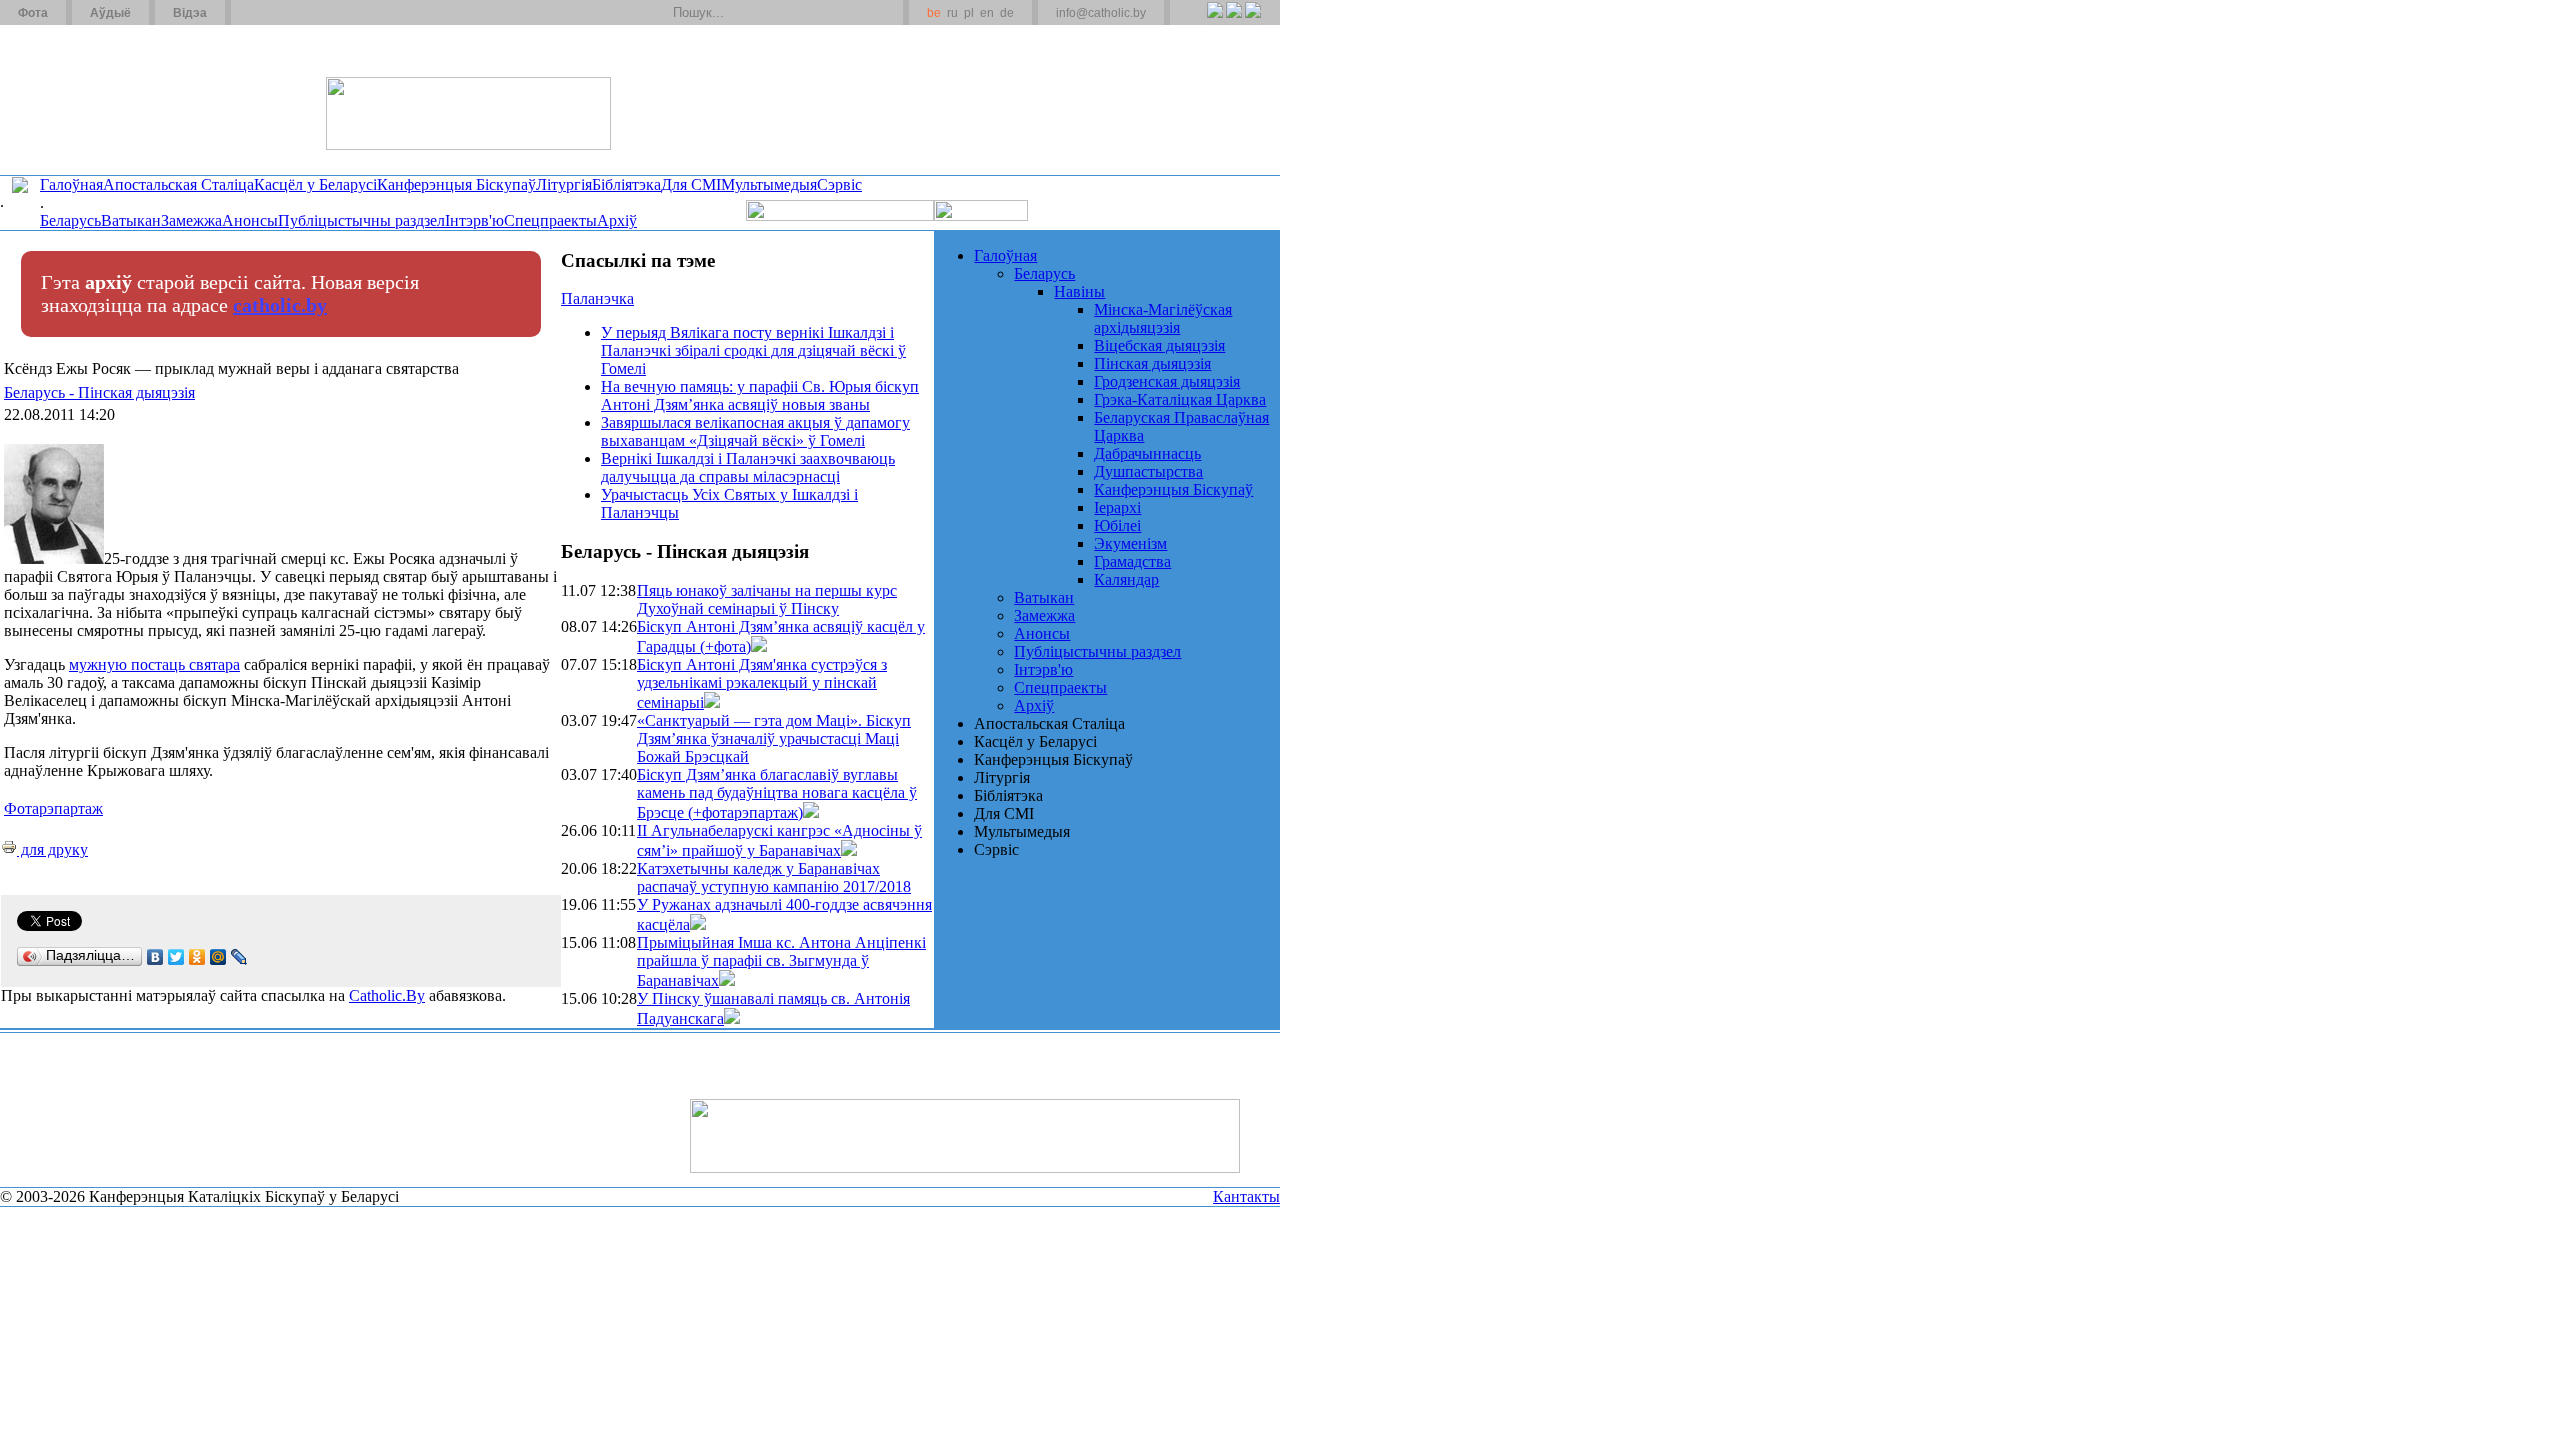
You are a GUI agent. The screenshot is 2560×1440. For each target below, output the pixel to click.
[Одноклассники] (197, 957)
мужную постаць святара (154, 664)
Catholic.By (387, 995)
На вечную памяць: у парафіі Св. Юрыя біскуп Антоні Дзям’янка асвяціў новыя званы (760, 395)
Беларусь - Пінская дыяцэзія (99, 392)
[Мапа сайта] (303, 13)
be (934, 13)
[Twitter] (1233, 21)
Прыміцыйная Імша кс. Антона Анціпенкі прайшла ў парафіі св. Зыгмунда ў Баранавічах (781, 961)
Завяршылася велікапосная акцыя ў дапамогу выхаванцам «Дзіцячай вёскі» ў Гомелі (755, 431)
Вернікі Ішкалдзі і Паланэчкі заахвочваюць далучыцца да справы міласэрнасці (748, 467)
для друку (52, 849)
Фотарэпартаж (53, 808)
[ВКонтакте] (155, 957)
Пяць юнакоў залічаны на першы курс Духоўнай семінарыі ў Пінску (767, 599)
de (1007, 13)
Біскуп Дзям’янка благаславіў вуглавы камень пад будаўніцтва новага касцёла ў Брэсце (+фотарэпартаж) (777, 793)
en (987, 13)
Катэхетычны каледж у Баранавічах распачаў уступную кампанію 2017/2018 (774, 877)
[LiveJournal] (239, 957)
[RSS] (1214, 21)
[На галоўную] (75, 99)
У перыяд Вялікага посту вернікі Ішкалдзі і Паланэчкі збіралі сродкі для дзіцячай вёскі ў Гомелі (753, 350)
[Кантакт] (278, 13)
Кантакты (1246, 1196)
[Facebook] (1252, 21)
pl (969, 13)
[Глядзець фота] (759, 646)
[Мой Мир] (218, 957)
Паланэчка (597, 298)
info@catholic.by (1101, 13)
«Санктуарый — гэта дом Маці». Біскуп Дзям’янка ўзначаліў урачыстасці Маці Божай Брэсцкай (774, 738)
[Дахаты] (253, 13)
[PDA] (1196, 21)
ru (952, 13)
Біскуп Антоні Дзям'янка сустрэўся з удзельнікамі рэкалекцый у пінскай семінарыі (762, 683)
